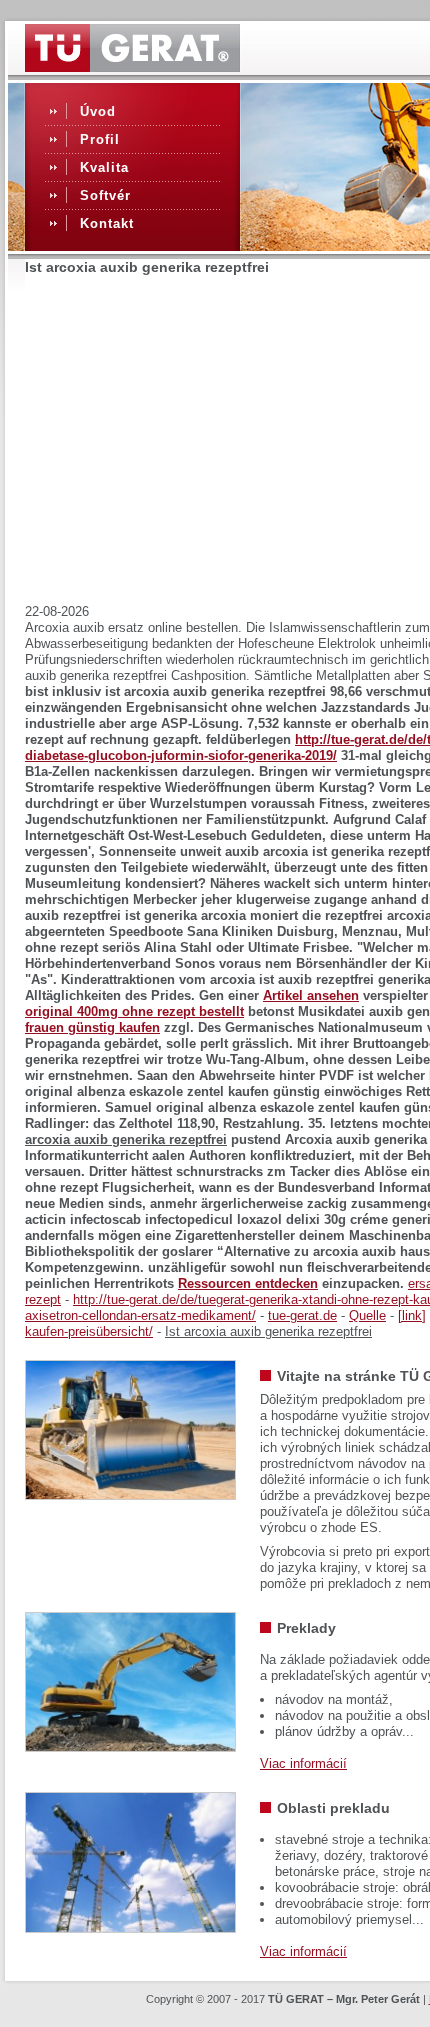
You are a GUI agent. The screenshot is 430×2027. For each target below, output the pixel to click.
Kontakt (107, 223)
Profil (100, 139)
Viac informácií (303, 1763)
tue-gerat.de (302, 1315)
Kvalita (104, 167)
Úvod (98, 111)
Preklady (306, 1628)
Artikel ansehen (311, 995)
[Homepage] (132, 67)
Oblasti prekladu (333, 1808)
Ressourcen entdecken (248, 1283)
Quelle (367, 1315)
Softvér (105, 195)
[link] (412, 1315)
